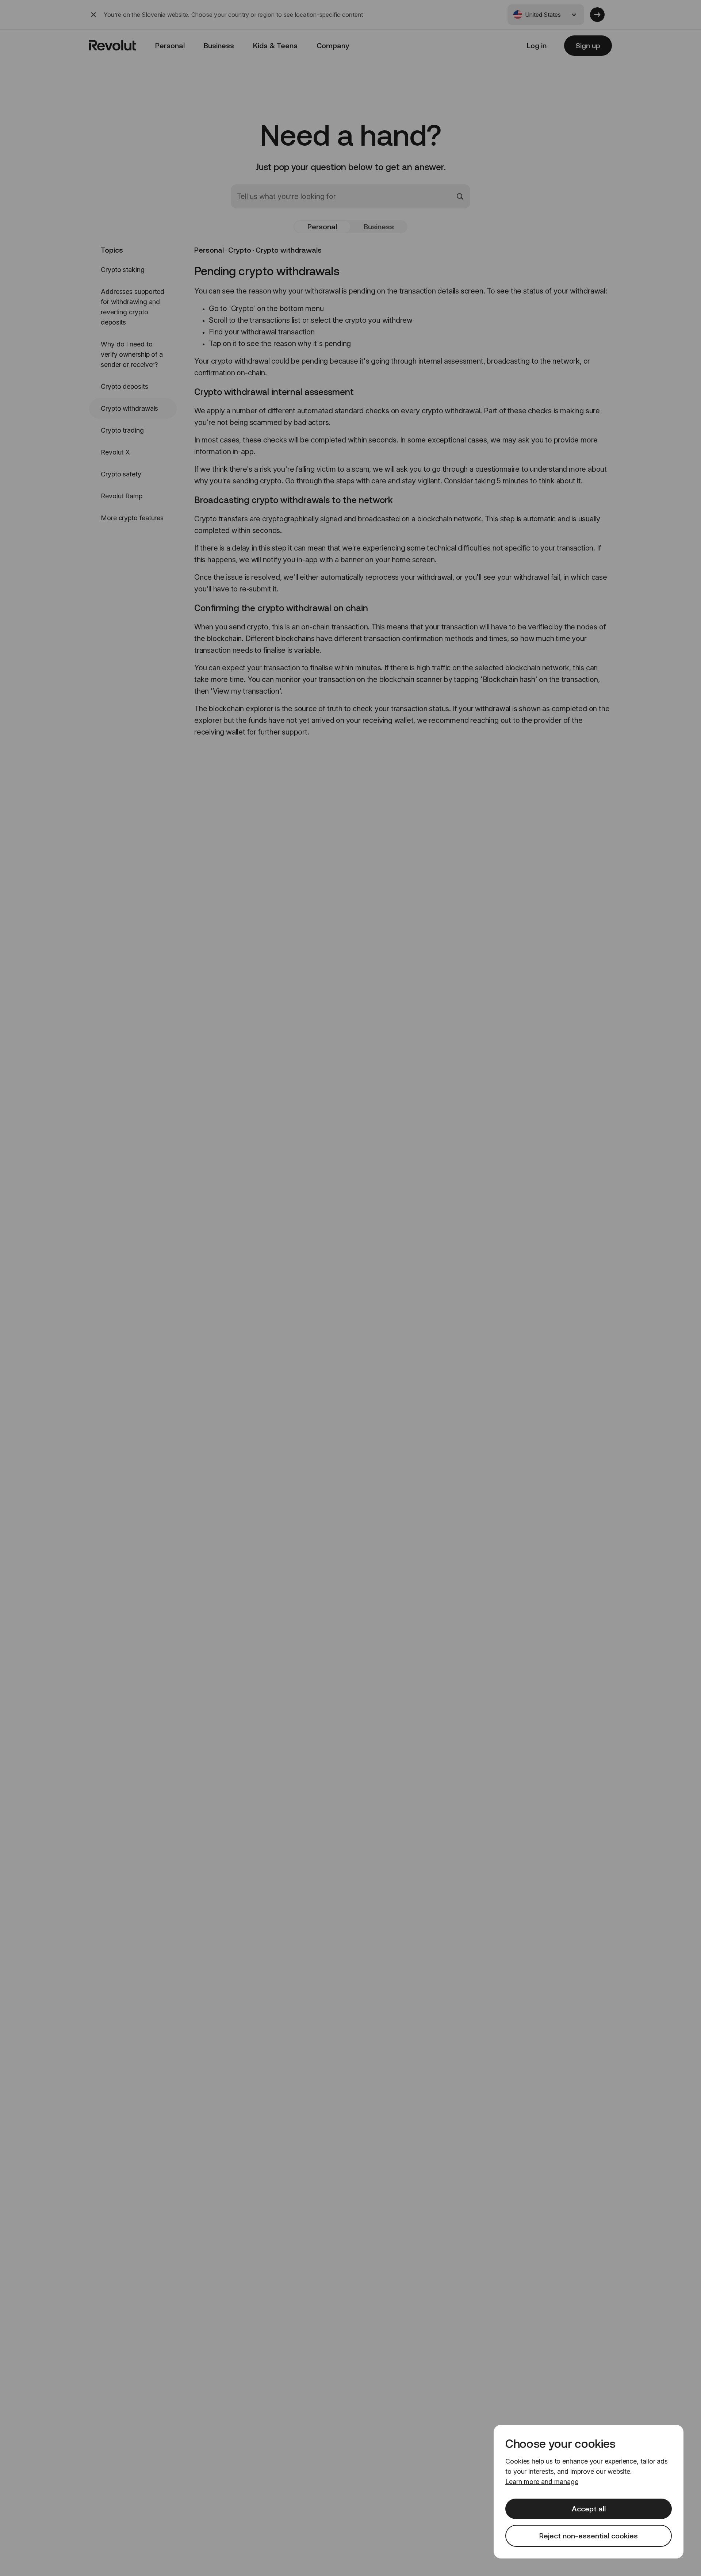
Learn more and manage (542, 2482)
